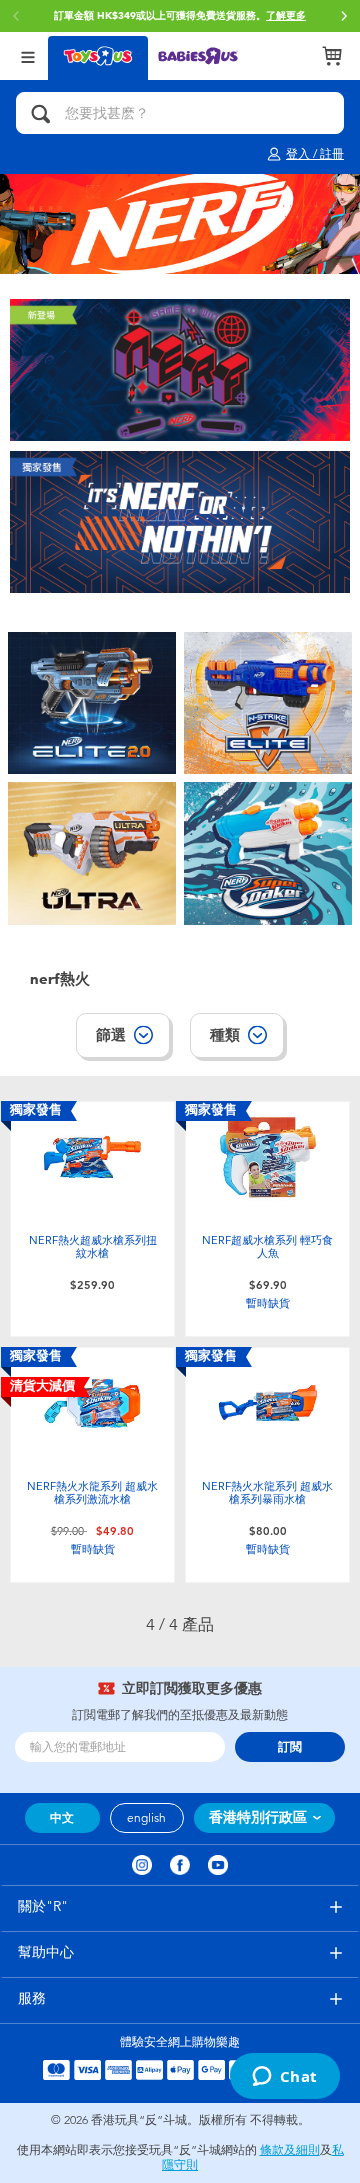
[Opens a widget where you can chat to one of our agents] (284, 2078)
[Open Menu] (28, 55)
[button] (344, 16)
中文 (62, 1818)
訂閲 (290, 1747)
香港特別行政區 (258, 1817)
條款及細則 (290, 2150)
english (146, 1818)
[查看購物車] (332, 56)
